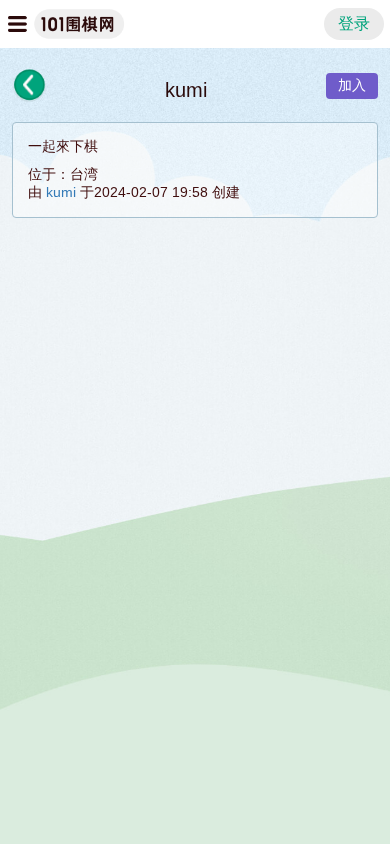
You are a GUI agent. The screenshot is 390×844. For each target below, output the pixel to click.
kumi (61, 192)
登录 (354, 23)
